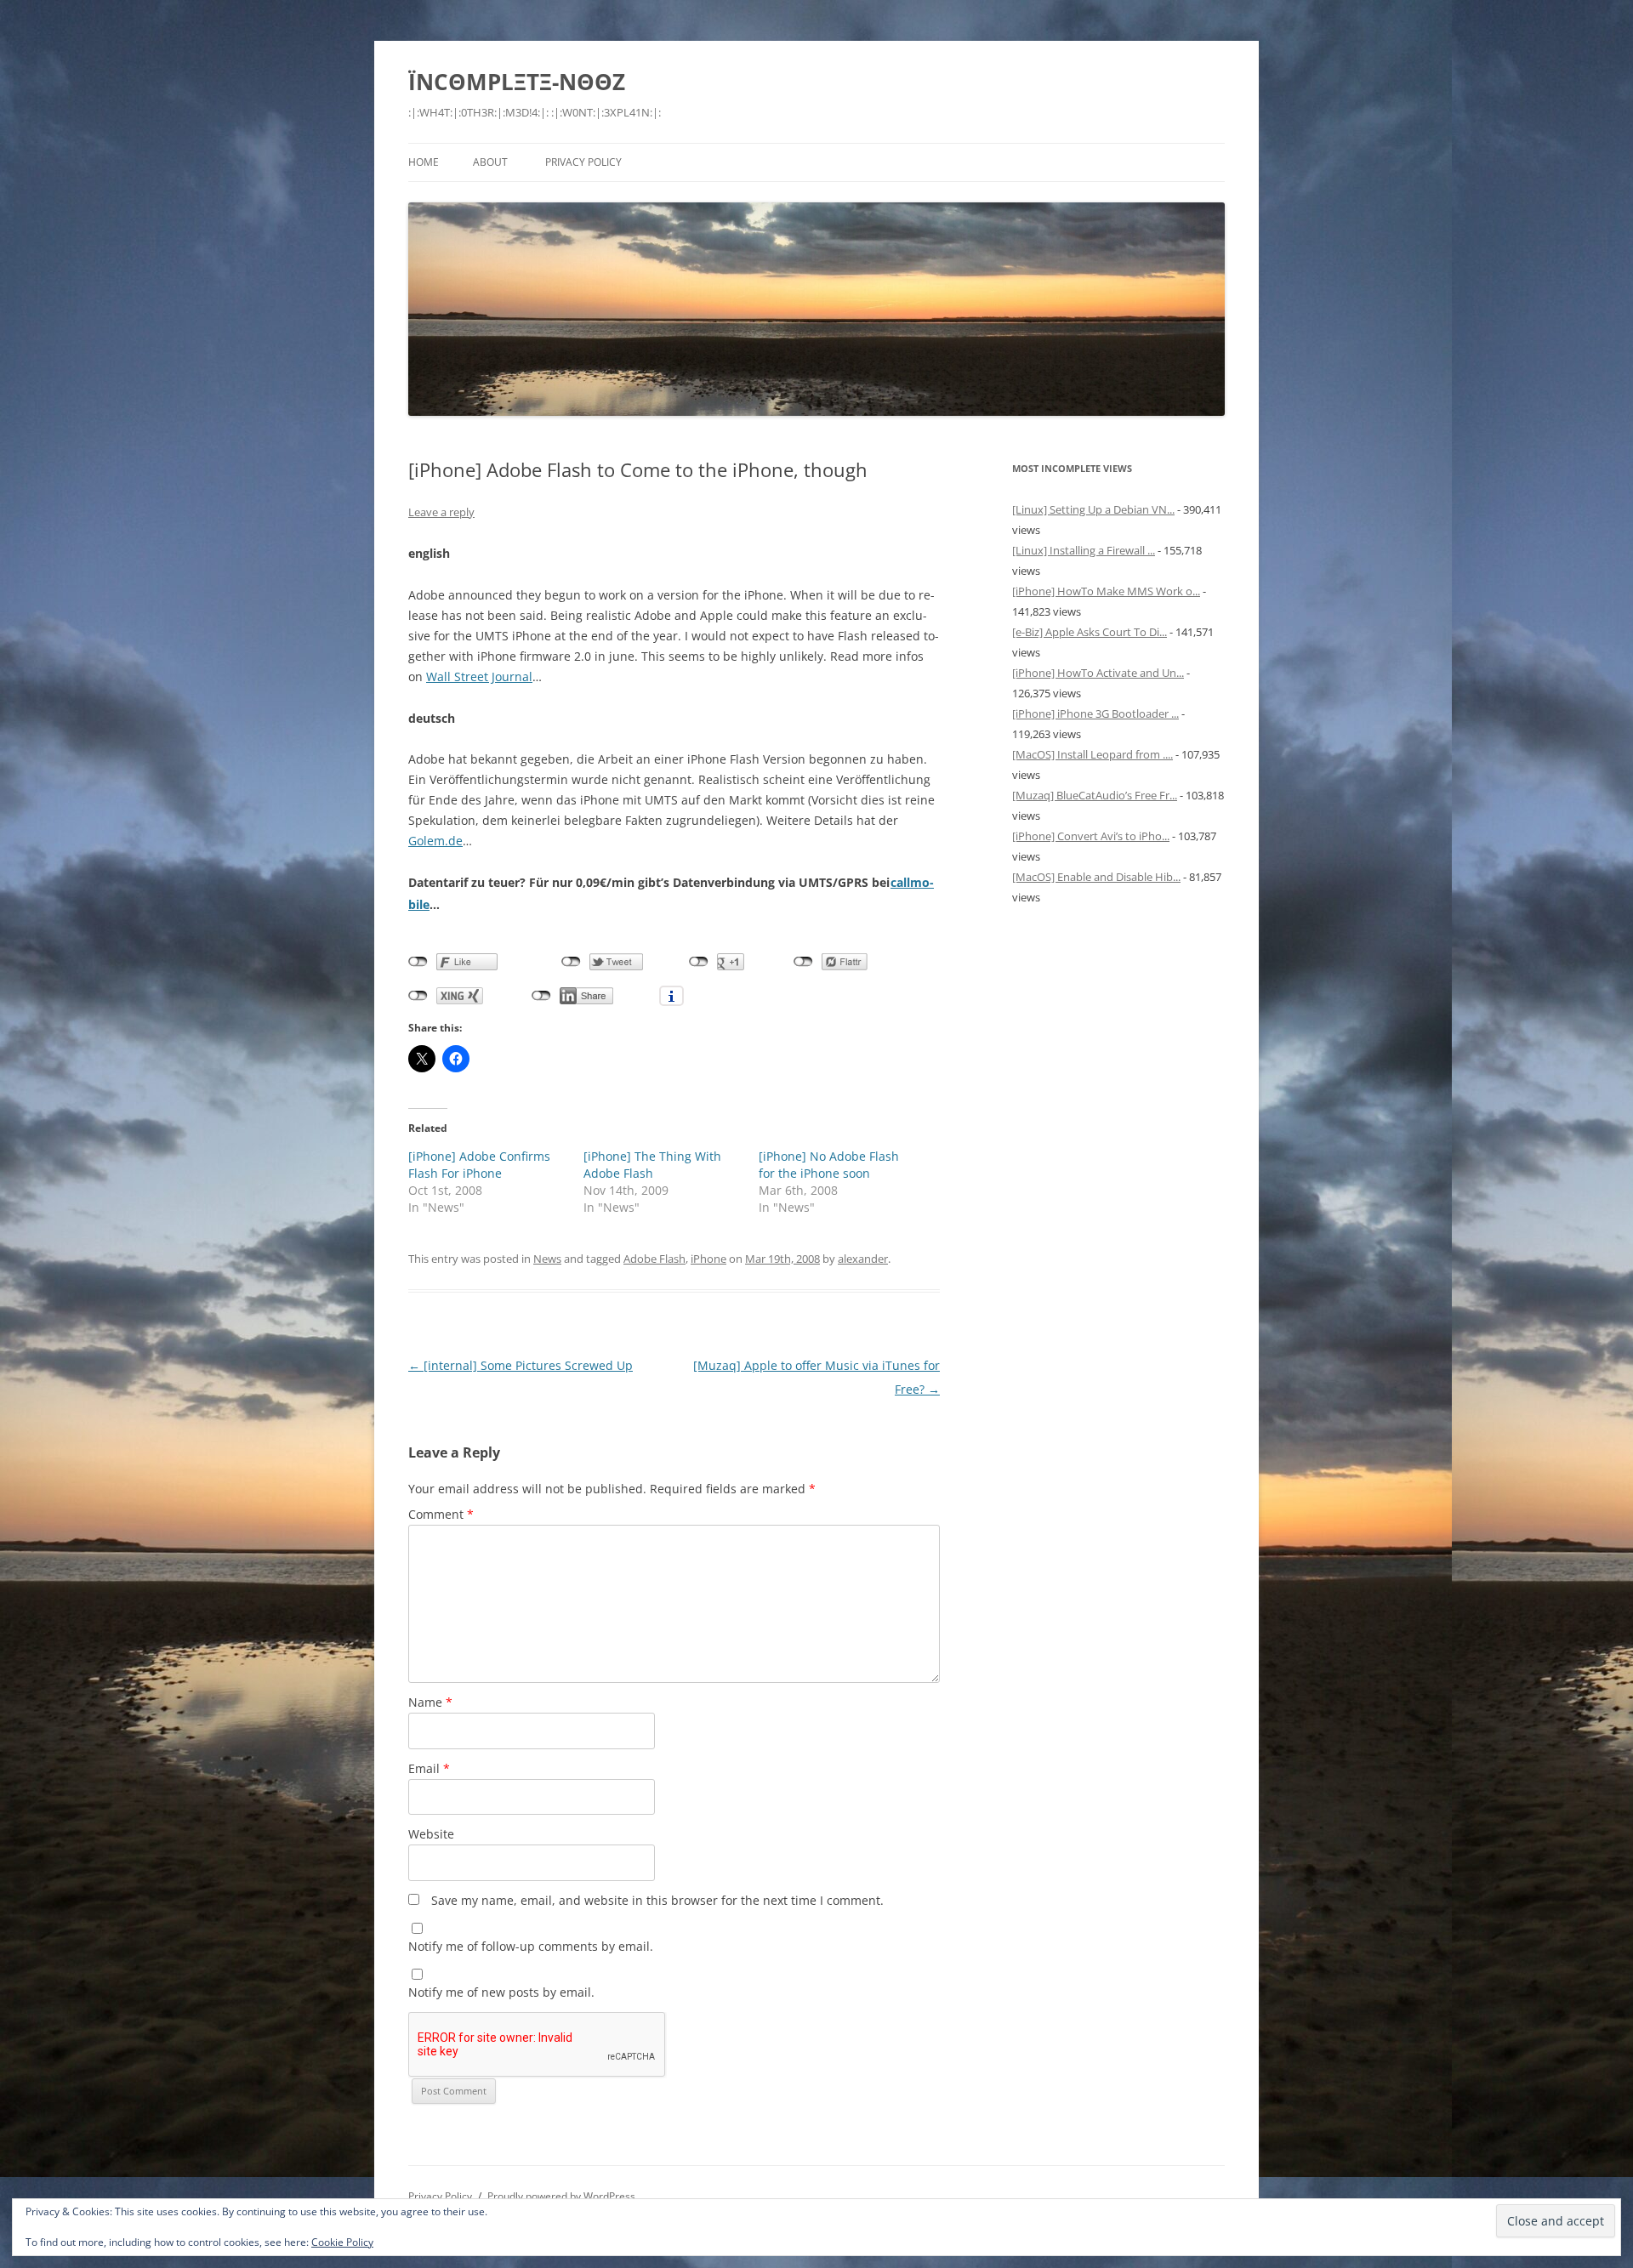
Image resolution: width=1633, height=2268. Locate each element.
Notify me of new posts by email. (501, 1992)
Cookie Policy (342, 2242)
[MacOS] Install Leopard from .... (1092, 754)
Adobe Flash (654, 1259)
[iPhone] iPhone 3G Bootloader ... (1095, 713)
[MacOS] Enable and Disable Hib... (1096, 877)
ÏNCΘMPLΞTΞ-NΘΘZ (517, 82)
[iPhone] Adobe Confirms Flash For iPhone (479, 1165)
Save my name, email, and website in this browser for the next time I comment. (657, 1900)
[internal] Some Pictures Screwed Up (521, 1365)
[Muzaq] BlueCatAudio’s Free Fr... (1095, 795)
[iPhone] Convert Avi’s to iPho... (1091, 836)
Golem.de (435, 841)
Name (430, 1702)
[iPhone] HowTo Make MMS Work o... (1106, 591)
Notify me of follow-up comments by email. (531, 1946)
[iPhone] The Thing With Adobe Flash (652, 1165)
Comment (441, 1514)
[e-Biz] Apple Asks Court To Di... (1090, 632)
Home (424, 162)
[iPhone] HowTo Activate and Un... (1098, 673)
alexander (863, 1259)
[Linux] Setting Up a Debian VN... (1093, 509)
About (490, 162)
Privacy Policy (583, 162)
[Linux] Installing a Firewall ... (1084, 550)
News (547, 1259)
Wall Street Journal (479, 676)
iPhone (708, 1259)
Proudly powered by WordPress (561, 2196)
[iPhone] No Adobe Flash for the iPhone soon (829, 1165)
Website (431, 1834)
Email (429, 1768)
